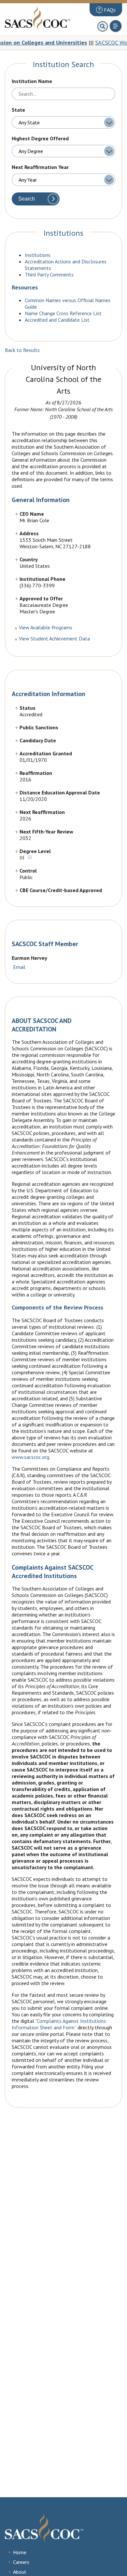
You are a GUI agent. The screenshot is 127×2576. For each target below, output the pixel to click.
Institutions (38, 255)
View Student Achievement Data (54, 638)
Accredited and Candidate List (57, 320)
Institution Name (32, 81)
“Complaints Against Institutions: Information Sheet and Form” (59, 2024)
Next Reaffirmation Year (40, 167)
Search (27, 199)
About (20, 2572)
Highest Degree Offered (40, 138)
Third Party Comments (49, 274)
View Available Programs (46, 627)
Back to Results (22, 350)
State (18, 110)
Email (19, 967)
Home (20, 2552)
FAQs (109, 10)
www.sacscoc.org (30, 1457)
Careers (21, 2562)
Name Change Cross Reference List (63, 313)
